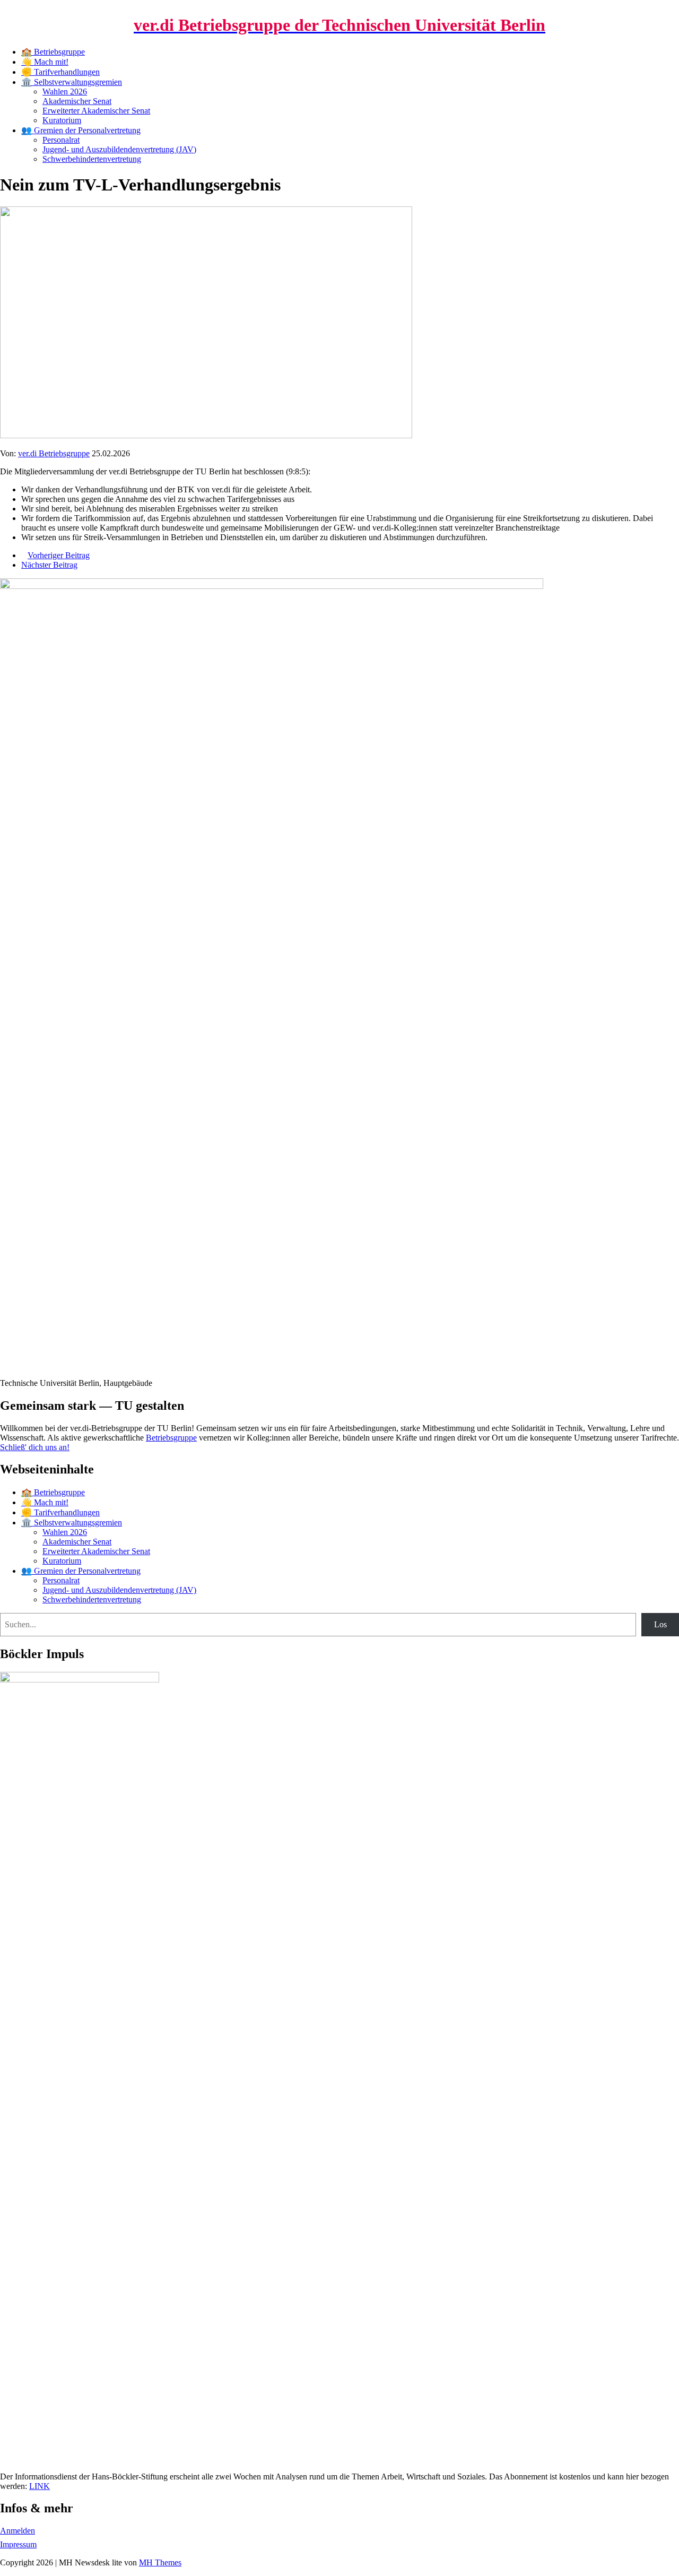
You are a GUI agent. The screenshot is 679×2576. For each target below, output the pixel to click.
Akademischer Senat (77, 101)
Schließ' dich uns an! (35, 1447)
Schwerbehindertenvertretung (92, 159)
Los (660, 1624)
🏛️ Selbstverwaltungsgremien (72, 82)
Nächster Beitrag (49, 565)
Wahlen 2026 (65, 92)
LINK (40, 2486)
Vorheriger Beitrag (59, 555)
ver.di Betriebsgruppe (54, 453)
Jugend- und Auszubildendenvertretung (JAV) (119, 149)
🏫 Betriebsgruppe (53, 52)
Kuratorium (62, 120)
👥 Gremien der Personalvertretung (81, 130)
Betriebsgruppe (171, 1438)
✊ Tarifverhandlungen (60, 72)
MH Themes (160, 2562)
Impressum (18, 2544)
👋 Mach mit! (45, 62)
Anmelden (18, 2531)
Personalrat (61, 140)
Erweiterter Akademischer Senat (96, 111)
